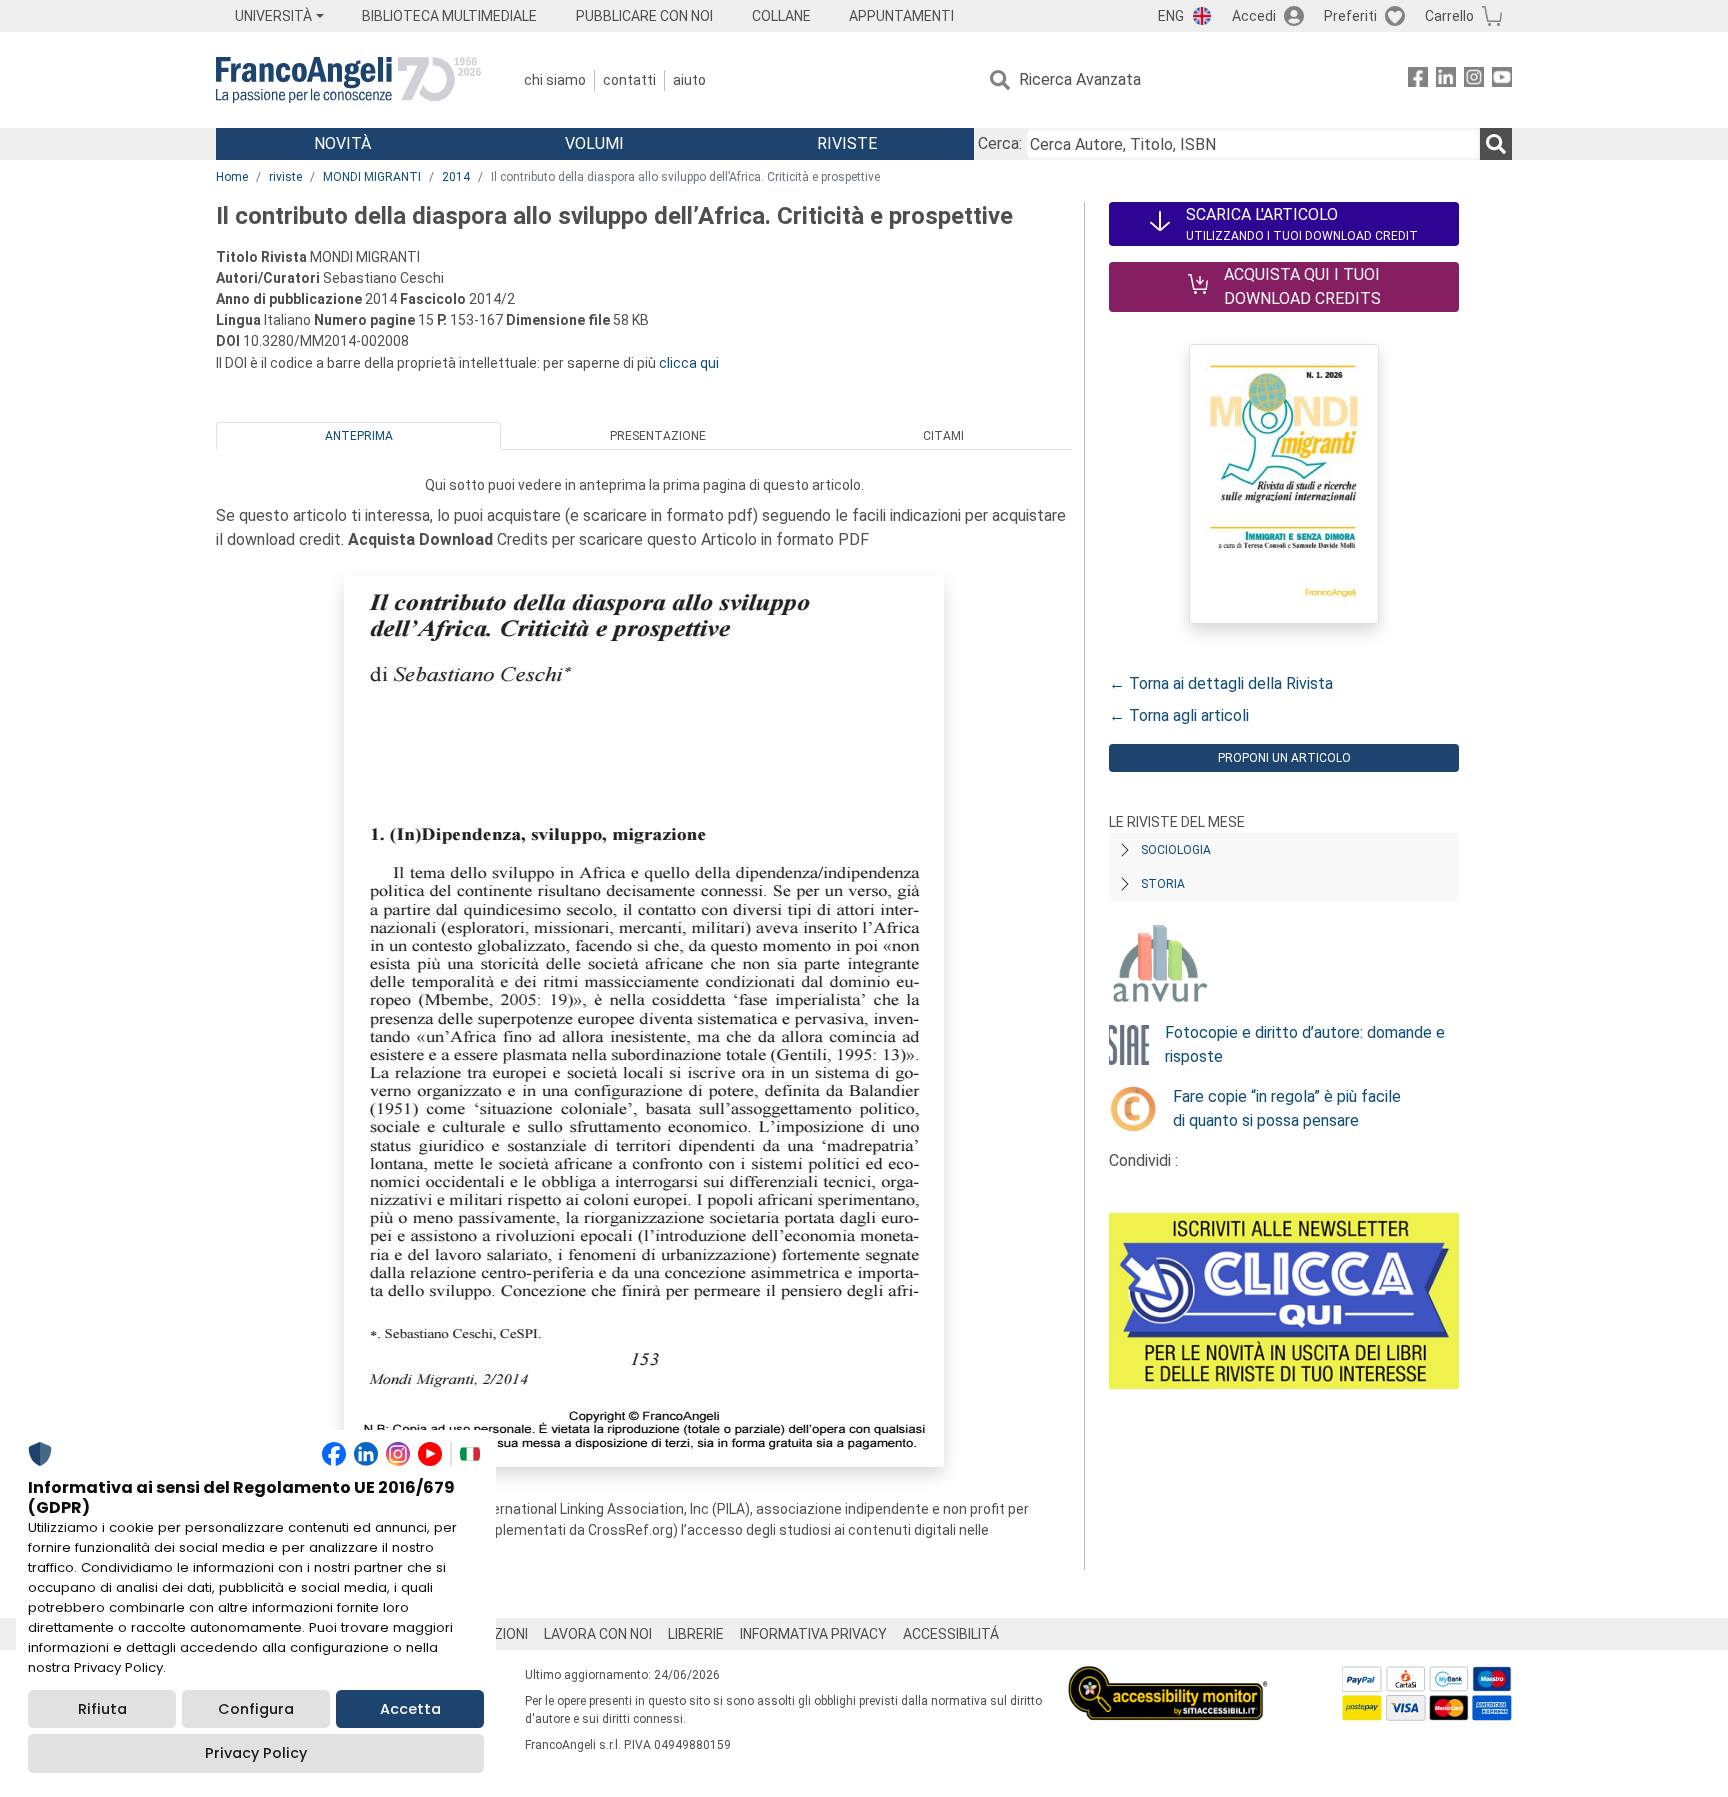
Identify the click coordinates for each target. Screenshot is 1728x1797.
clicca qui (689, 363)
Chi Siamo (555, 80)
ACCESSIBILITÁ (951, 1634)
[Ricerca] (1496, 144)
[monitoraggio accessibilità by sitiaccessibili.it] (1168, 1677)
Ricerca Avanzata (1080, 79)
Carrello (1449, 16)
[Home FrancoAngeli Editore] (348, 80)
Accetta (410, 1709)
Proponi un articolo (1284, 758)
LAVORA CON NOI (598, 1634)
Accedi (1254, 16)
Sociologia (1176, 850)
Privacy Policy (256, 1753)
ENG (1171, 16)
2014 (456, 177)
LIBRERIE (696, 1634)
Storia (1163, 884)
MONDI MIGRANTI (372, 177)
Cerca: (1000, 143)
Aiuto (689, 80)
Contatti (629, 80)
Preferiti (1350, 16)
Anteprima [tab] (359, 436)
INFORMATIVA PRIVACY (813, 1634)
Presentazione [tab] (658, 436)
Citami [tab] (943, 436)
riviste (285, 177)
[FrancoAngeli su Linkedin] (1446, 80)
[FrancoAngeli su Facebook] (1418, 80)
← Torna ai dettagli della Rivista (1221, 683)
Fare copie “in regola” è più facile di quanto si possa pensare (1287, 1108)
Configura (256, 1709)
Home (232, 177)
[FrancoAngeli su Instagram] (1474, 80)
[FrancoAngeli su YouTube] (1502, 80)
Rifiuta (102, 1709)
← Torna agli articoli (1179, 715)
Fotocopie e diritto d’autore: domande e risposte (1305, 1044)
